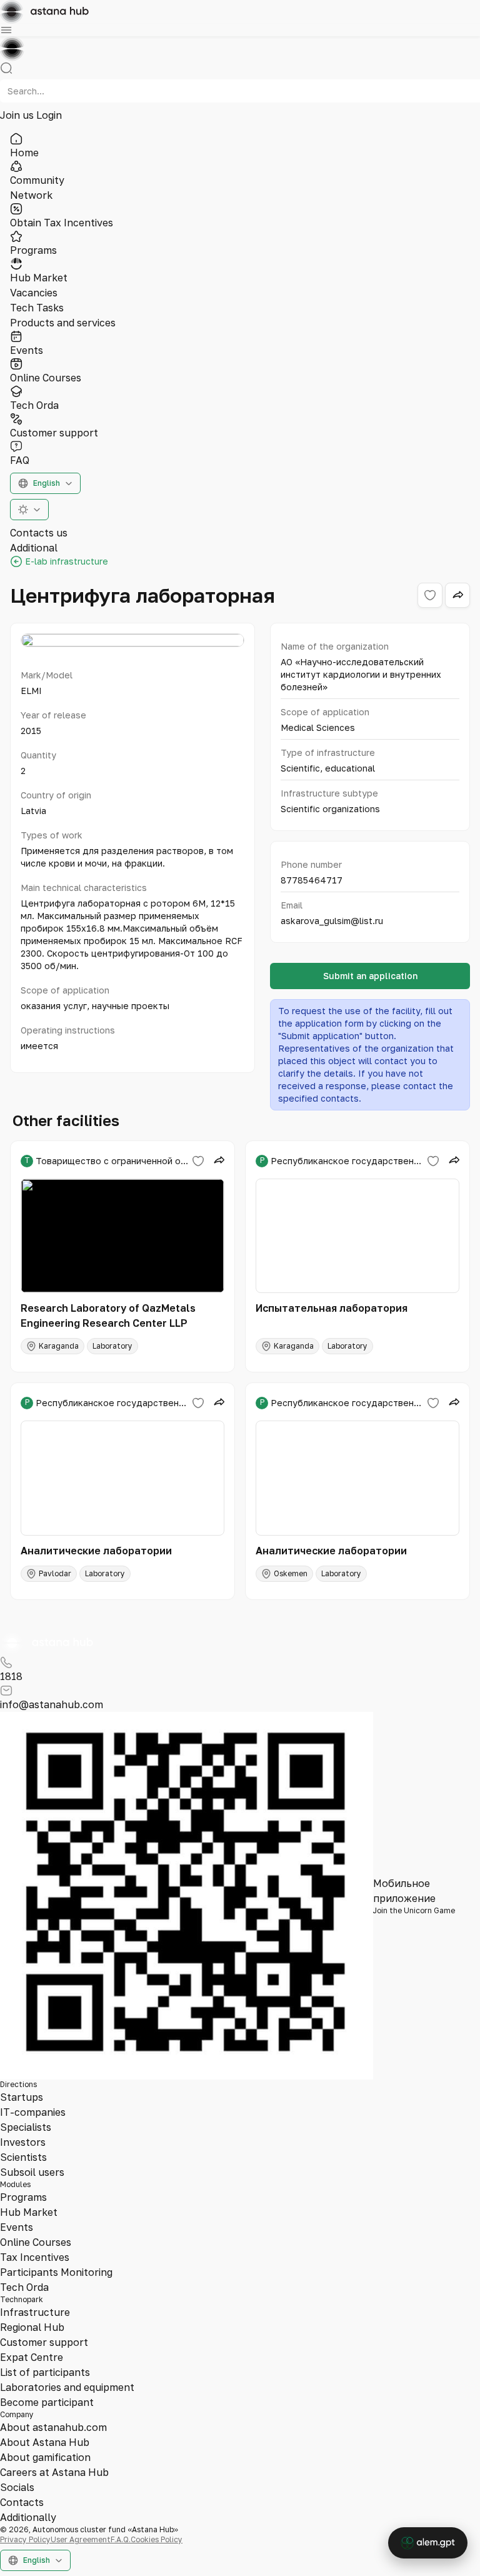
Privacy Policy (25, 2539)
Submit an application (370, 976)
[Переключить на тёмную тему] (29, 510)
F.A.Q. (121, 2539)
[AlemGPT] (428, 2543)
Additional (34, 548)
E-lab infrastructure (67, 561)
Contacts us (39, 533)
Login (49, 115)
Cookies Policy (157, 2539)
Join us (18, 115)
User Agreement (81, 2539)
